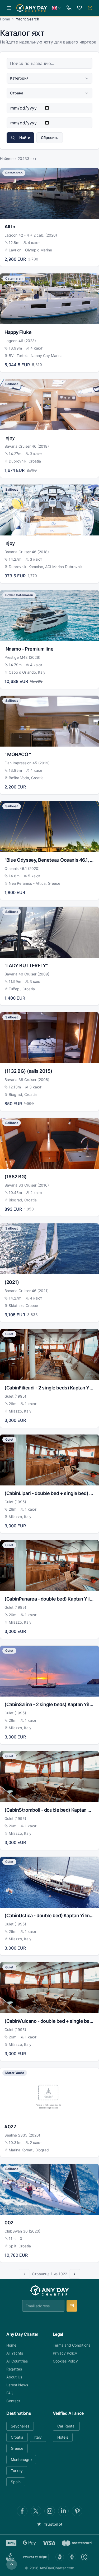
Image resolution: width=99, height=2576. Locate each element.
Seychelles (20, 2426)
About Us (14, 2377)
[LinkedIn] (63, 2511)
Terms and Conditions (72, 2345)
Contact (13, 2401)
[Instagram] (50, 2511)
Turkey (17, 2471)
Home (5, 19)
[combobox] (49, 78)
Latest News (17, 2385)
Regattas (14, 2369)
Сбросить (50, 138)
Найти (25, 138)
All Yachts (15, 2353)
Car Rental (66, 2426)
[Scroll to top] (12, 2564)
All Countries (17, 2361)
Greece (17, 2448)
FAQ (10, 2393)
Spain (16, 2482)
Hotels (63, 2437)
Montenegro (21, 2459)
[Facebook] (22, 2511)
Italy (38, 2437)
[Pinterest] (77, 2511)
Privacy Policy (65, 2353)
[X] (36, 2511)
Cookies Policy (65, 2361)
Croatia (17, 2437)
